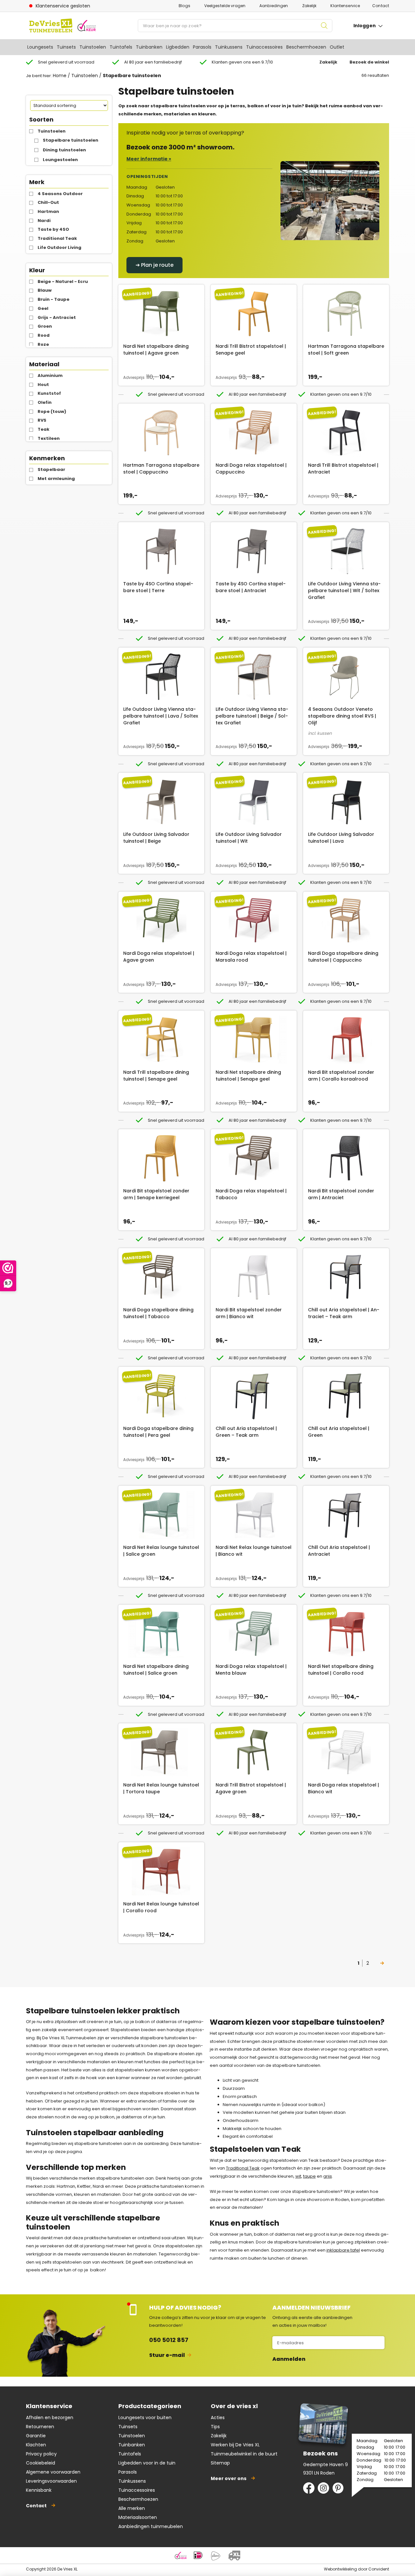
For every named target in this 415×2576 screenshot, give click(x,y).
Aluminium (50, 375)
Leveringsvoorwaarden (51, 2481)
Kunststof (49, 393)
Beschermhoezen (306, 47)
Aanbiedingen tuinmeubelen (151, 2526)
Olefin (45, 402)
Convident (379, 2569)
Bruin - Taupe (53, 299)
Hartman (48, 211)
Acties (218, 2418)
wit (298, 2176)
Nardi (44, 221)
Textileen (49, 438)
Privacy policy (41, 2454)
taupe (309, 2176)
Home (60, 76)
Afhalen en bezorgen (50, 2418)
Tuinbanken (149, 47)
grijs (328, 2176)
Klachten (36, 2445)
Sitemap (220, 2463)
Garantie (36, 2436)
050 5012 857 (169, 2340)
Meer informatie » (149, 159)
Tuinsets (66, 47)
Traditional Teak (57, 238)
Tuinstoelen (93, 47)
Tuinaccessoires (264, 47)
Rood (44, 335)
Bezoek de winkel (369, 62)
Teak (43, 429)
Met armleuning (56, 479)
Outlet (337, 47)
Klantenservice (345, 6)
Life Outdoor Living (59, 247)
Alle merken (132, 2508)
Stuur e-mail (167, 2355)
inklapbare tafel (343, 2250)
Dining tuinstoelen (64, 150)
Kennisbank (39, 2490)
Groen (45, 326)
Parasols (202, 47)
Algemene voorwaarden (53, 2472)
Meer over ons (229, 2478)
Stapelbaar (51, 469)
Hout (43, 385)
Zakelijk (309, 6)
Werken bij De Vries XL (235, 2445)
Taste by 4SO (53, 229)
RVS (42, 420)
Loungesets (40, 47)
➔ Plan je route (154, 265)
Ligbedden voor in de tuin (147, 2463)
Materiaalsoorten (138, 2517)
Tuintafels (121, 47)
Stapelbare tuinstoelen (71, 140)
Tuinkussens (229, 47)
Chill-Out (48, 202)
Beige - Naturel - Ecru (63, 281)
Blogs (184, 6)
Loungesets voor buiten (145, 2418)
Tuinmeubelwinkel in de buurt (244, 2454)
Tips (215, 2427)
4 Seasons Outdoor (60, 194)
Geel (43, 308)
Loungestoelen (60, 160)
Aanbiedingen (274, 6)
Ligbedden (178, 47)
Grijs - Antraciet (57, 317)
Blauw (45, 290)
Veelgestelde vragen (225, 6)
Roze (43, 344)
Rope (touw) (52, 411)
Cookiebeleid (41, 2463)
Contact (381, 6)
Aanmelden (289, 2359)
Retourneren (40, 2427)
